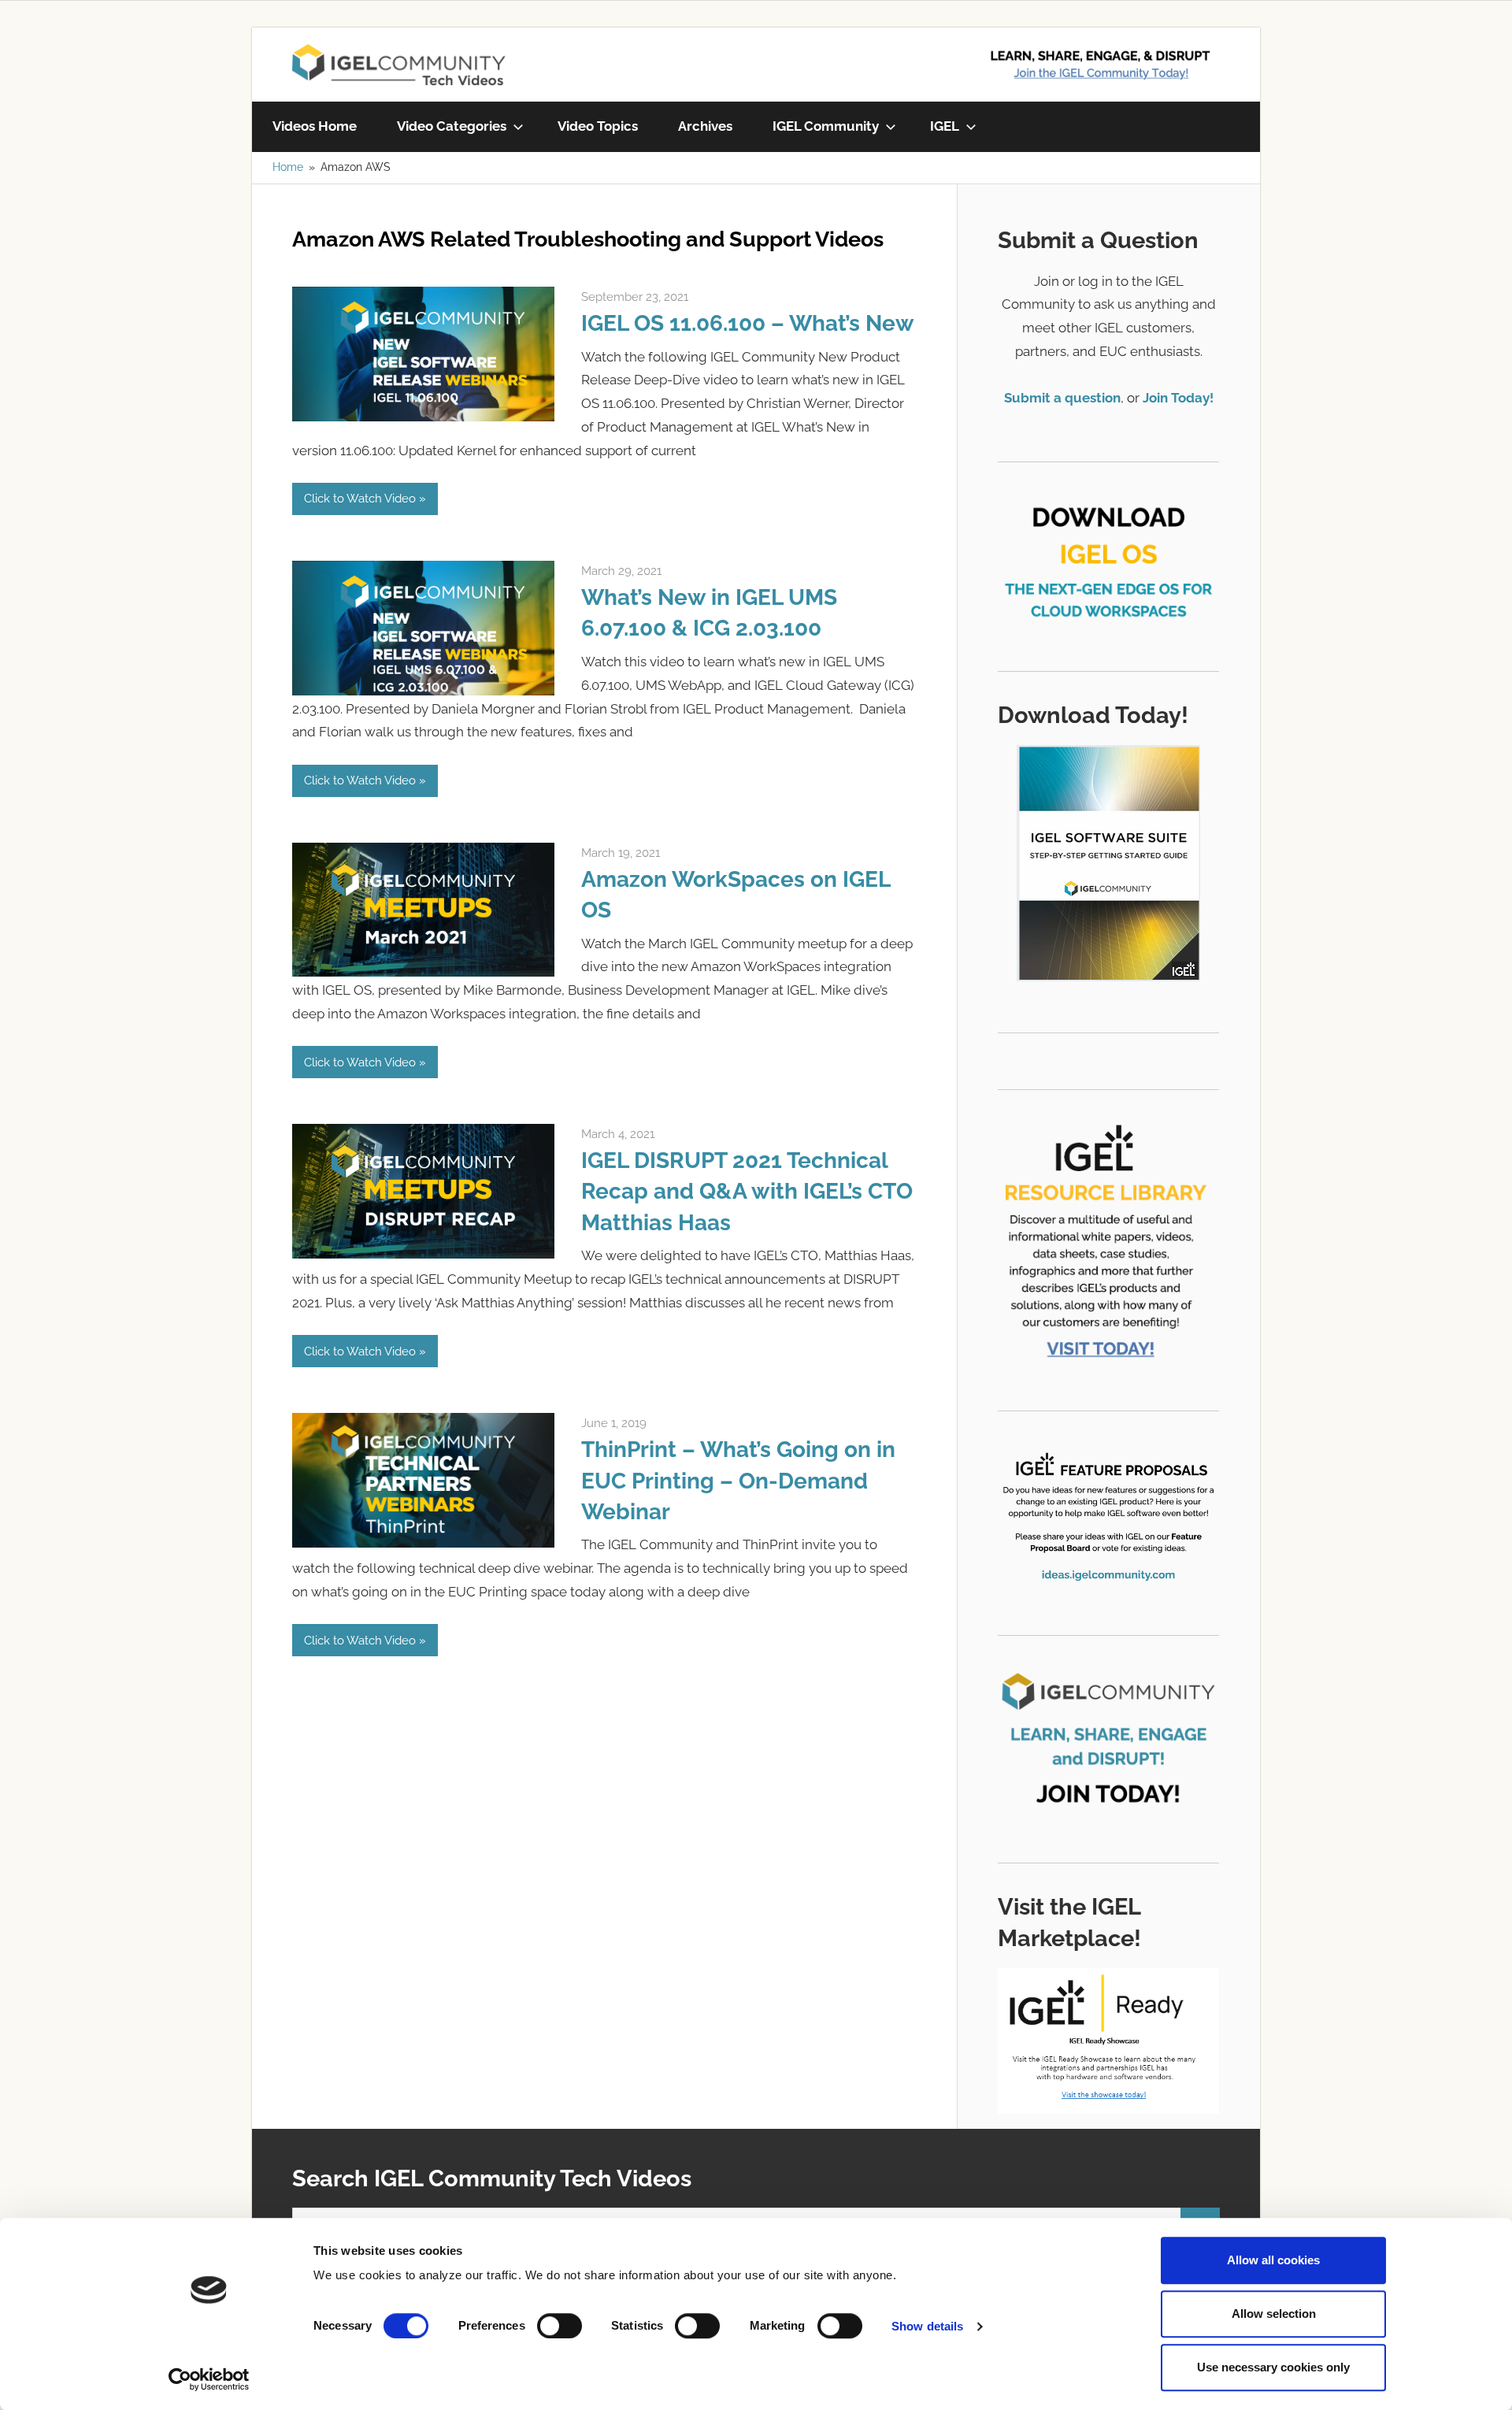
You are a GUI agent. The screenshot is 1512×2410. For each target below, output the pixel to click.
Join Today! (1178, 398)
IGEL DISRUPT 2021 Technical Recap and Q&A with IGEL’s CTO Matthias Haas (747, 1191)
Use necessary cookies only (1273, 2367)
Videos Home (315, 126)
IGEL (945, 126)
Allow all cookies (1273, 2260)
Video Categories (452, 126)
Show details (927, 2326)
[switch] (560, 2326)
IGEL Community (826, 126)
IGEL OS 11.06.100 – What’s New (748, 323)
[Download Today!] (1108, 863)
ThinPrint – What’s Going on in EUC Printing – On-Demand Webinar (738, 1480)
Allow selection (1274, 2314)
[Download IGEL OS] (1108, 555)
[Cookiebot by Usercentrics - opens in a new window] (209, 2379)
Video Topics (598, 126)
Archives (705, 126)
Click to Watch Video (360, 499)
